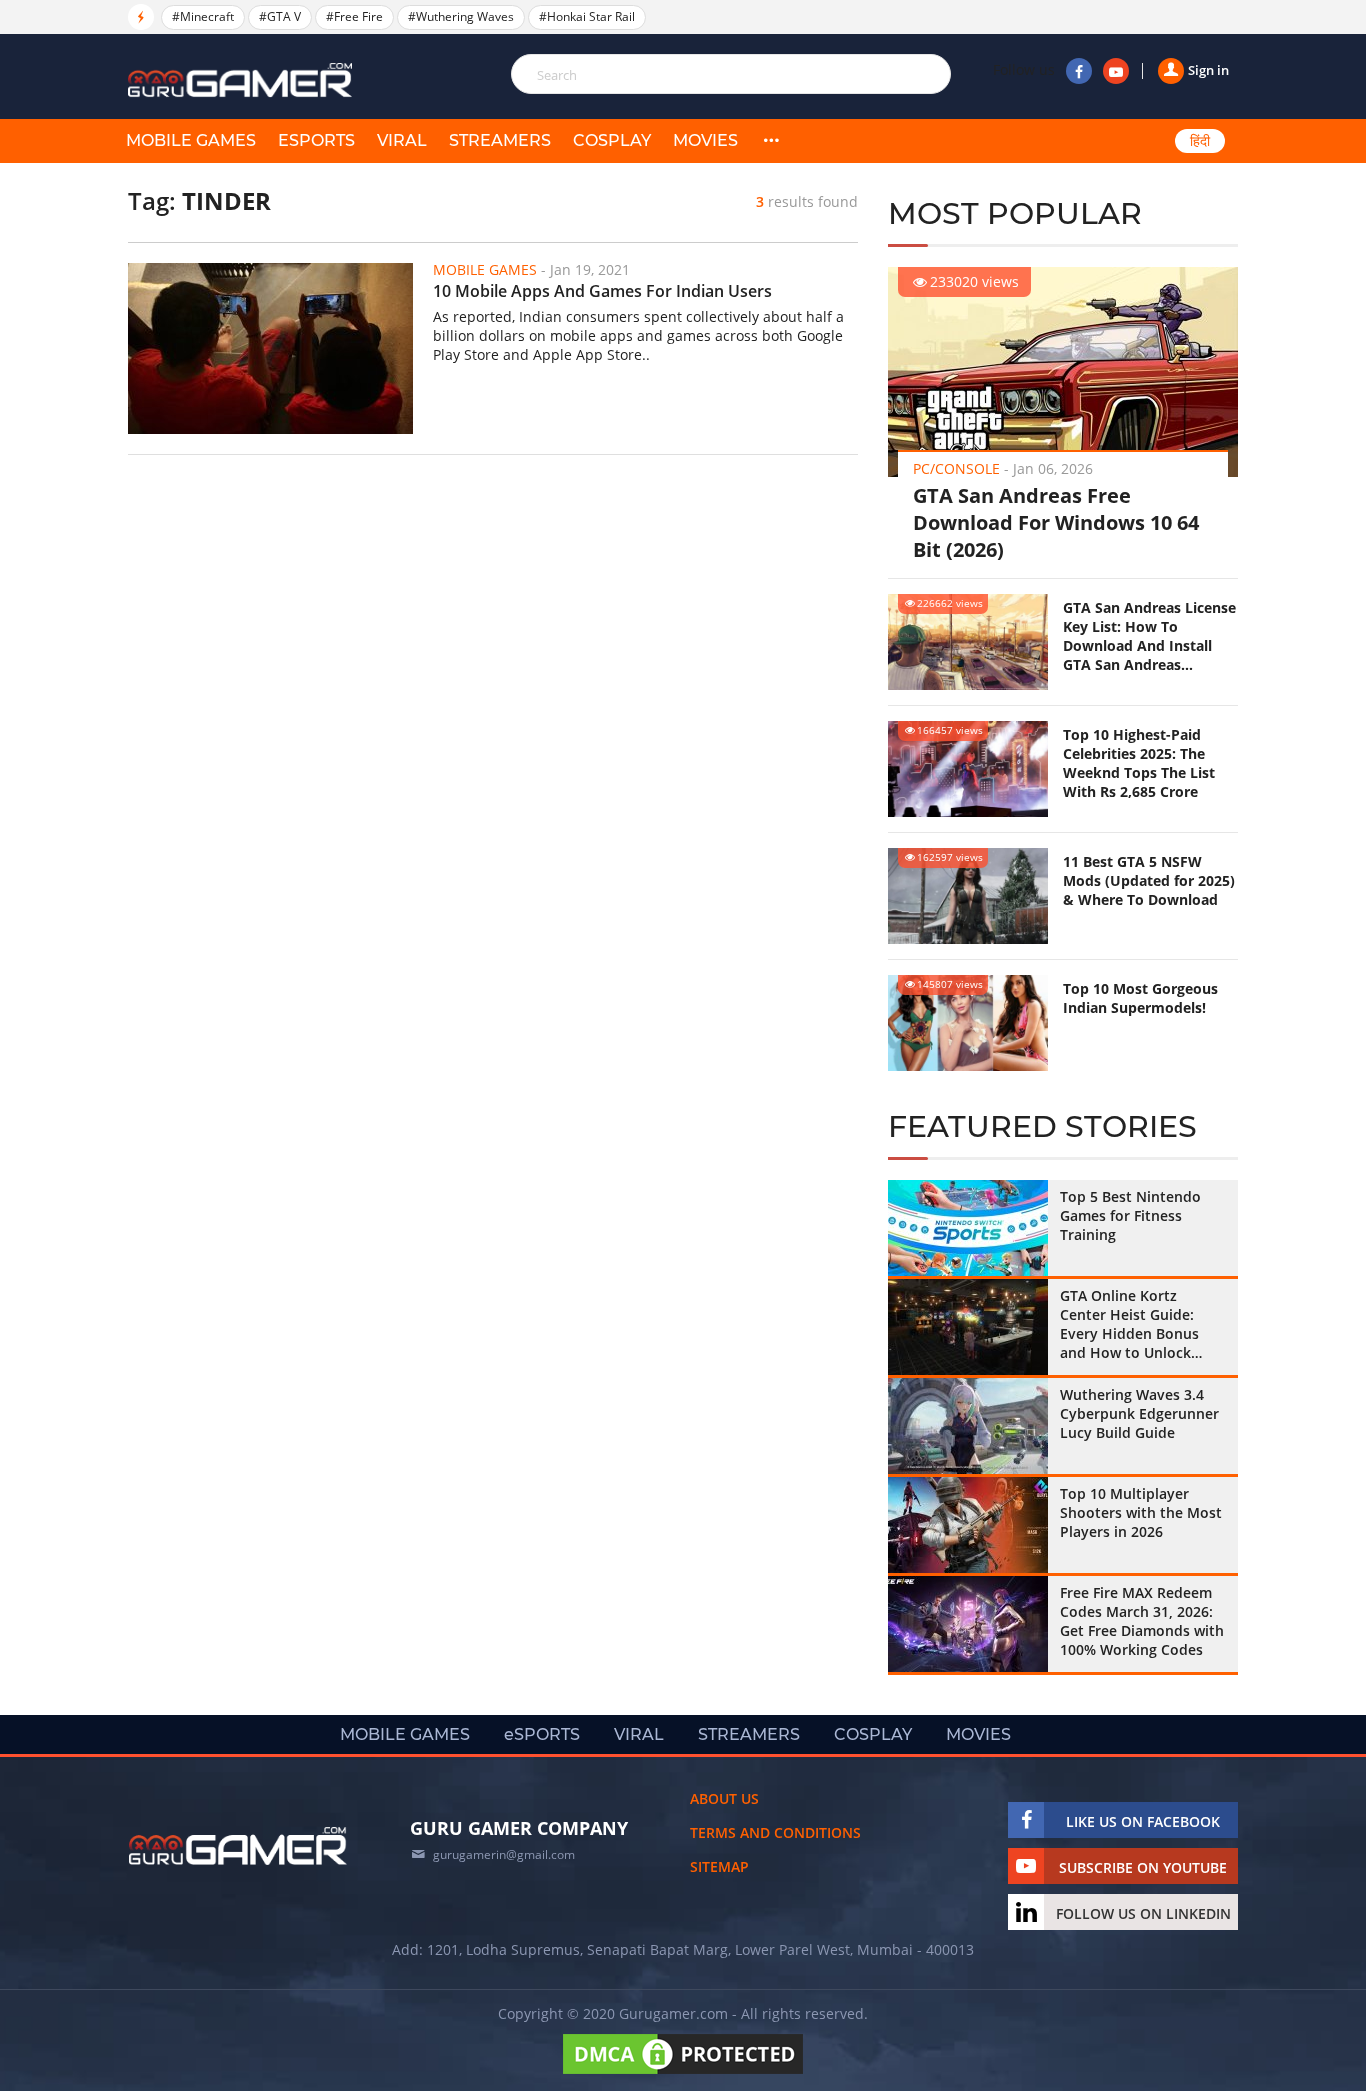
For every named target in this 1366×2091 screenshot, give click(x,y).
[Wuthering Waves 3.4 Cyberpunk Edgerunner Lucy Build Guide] (968, 1426)
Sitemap (719, 1866)
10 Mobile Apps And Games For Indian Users (602, 291)
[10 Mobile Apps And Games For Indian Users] (270, 348)
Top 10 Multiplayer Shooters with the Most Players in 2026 (1141, 1512)
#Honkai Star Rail (587, 16)
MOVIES (705, 140)
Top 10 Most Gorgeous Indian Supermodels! (1140, 998)
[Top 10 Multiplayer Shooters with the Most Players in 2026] (968, 1525)
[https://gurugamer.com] (238, 1846)
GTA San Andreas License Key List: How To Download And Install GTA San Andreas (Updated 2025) (1149, 636)
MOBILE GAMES (191, 140)
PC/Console (956, 468)
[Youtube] (1116, 71)
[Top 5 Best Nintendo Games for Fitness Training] (968, 1228)
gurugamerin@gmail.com (504, 1854)
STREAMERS (500, 140)
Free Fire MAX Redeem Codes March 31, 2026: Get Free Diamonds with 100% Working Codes (1142, 1621)
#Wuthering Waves (461, 16)
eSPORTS (316, 140)
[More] (771, 141)
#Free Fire (354, 16)
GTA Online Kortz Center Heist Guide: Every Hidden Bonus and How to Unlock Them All (1129, 1324)
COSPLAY (612, 140)
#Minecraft (203, 16)
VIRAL (402, 140)
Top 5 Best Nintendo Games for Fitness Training (1130, 1215)
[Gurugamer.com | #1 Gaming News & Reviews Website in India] (243, 80)
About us (724, 1798)
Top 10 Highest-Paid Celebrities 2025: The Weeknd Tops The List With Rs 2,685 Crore (1139, 763)
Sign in (1208, 70)
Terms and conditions (775, 1832)
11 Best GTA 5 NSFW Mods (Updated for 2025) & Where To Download (1149, 880)
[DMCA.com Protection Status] (683, 2073)
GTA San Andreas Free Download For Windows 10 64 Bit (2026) (1056, 522)
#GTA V (280, 16)
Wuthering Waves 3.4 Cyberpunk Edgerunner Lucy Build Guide (1139, 1413)
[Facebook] (1079, 71)
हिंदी (1200, 141)
